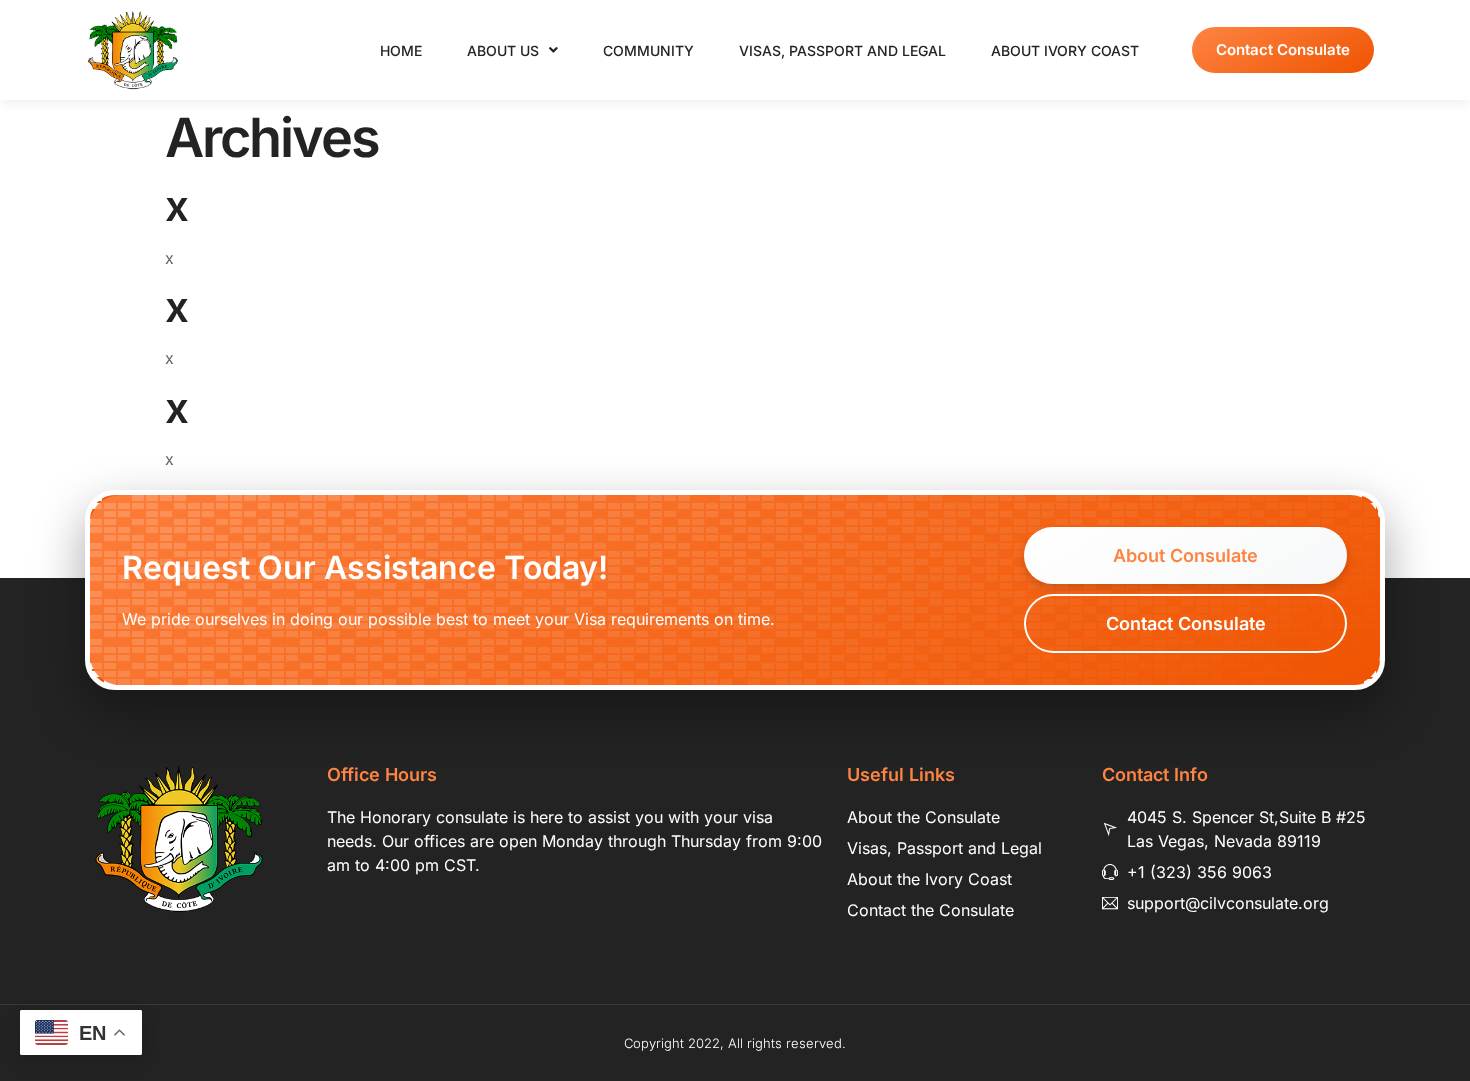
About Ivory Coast (1065, 50)
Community (648, 50)
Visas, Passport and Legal (842, 50)
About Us (503, 50)
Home (401, 50)
